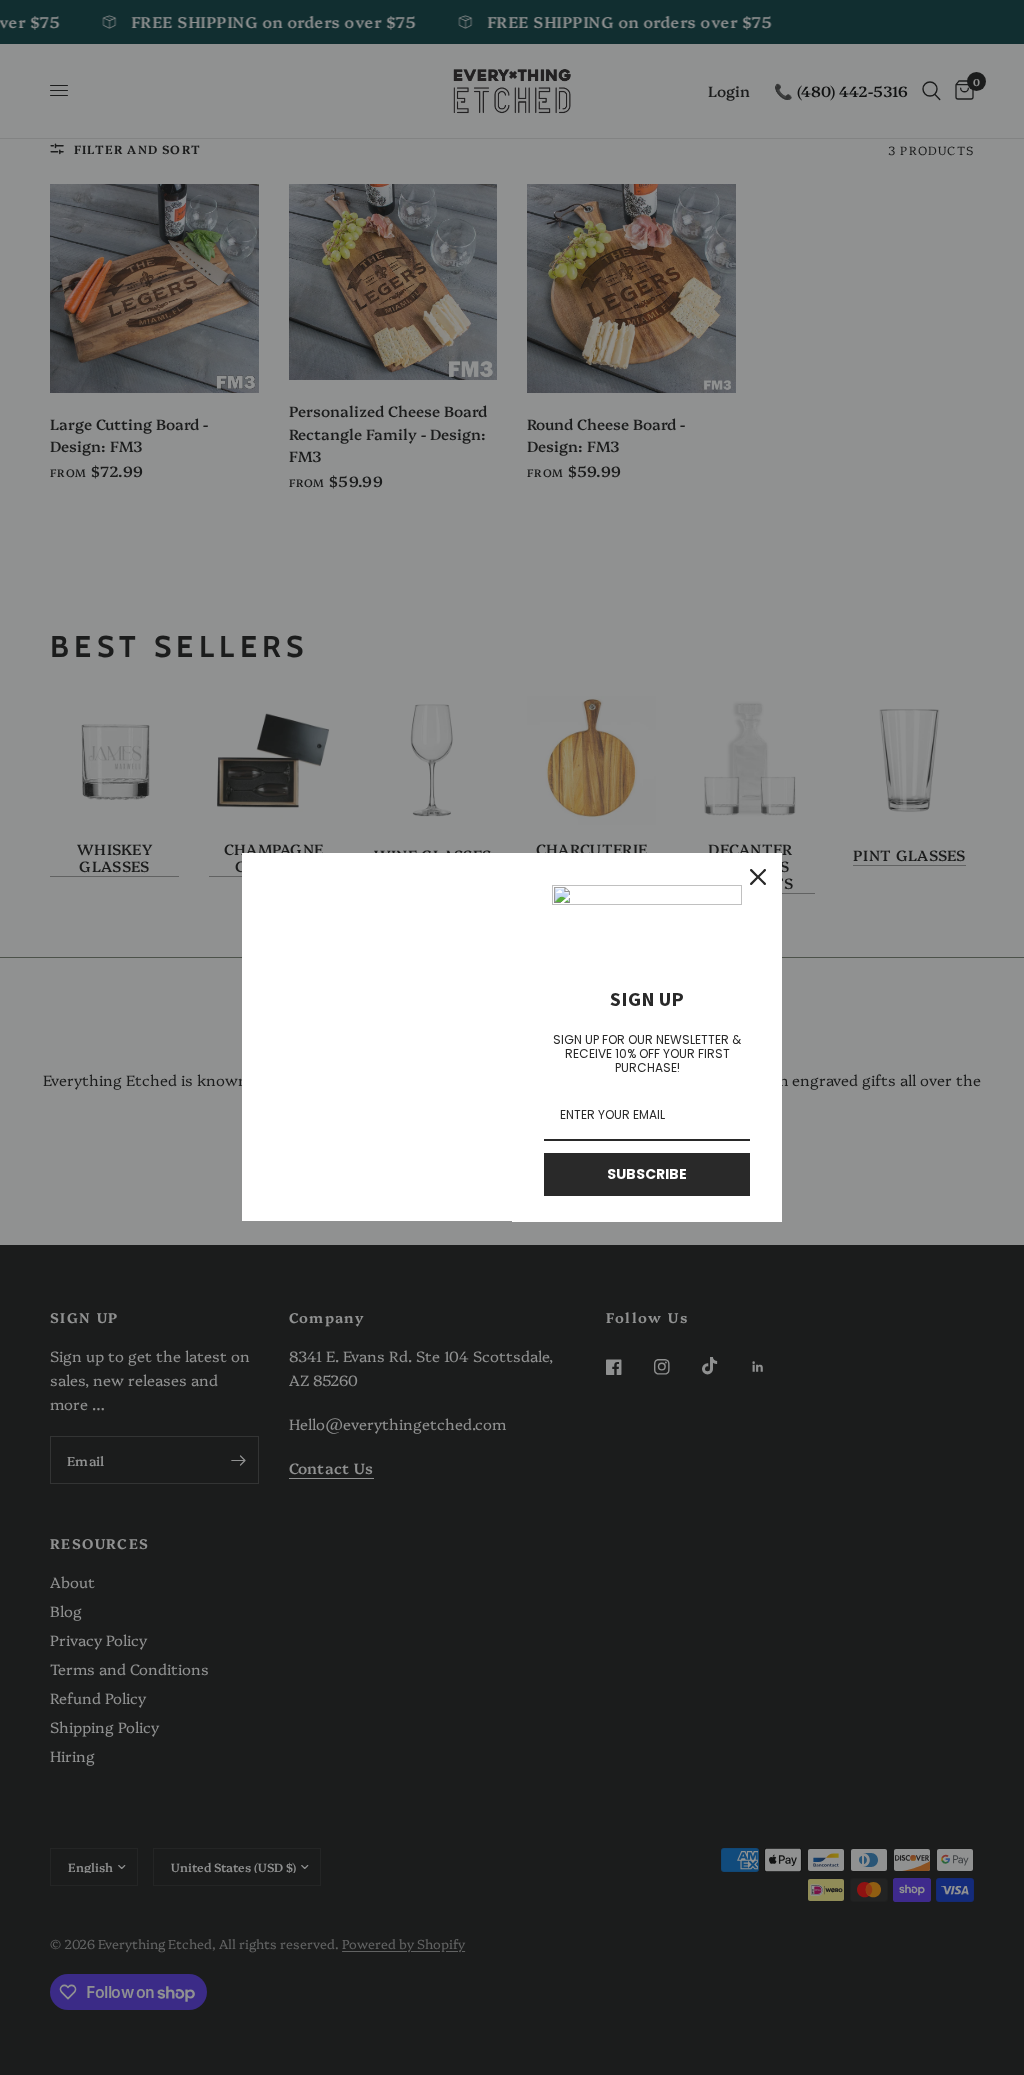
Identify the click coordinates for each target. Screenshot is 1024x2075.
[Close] (758, 877)
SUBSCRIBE (647, 1174)
